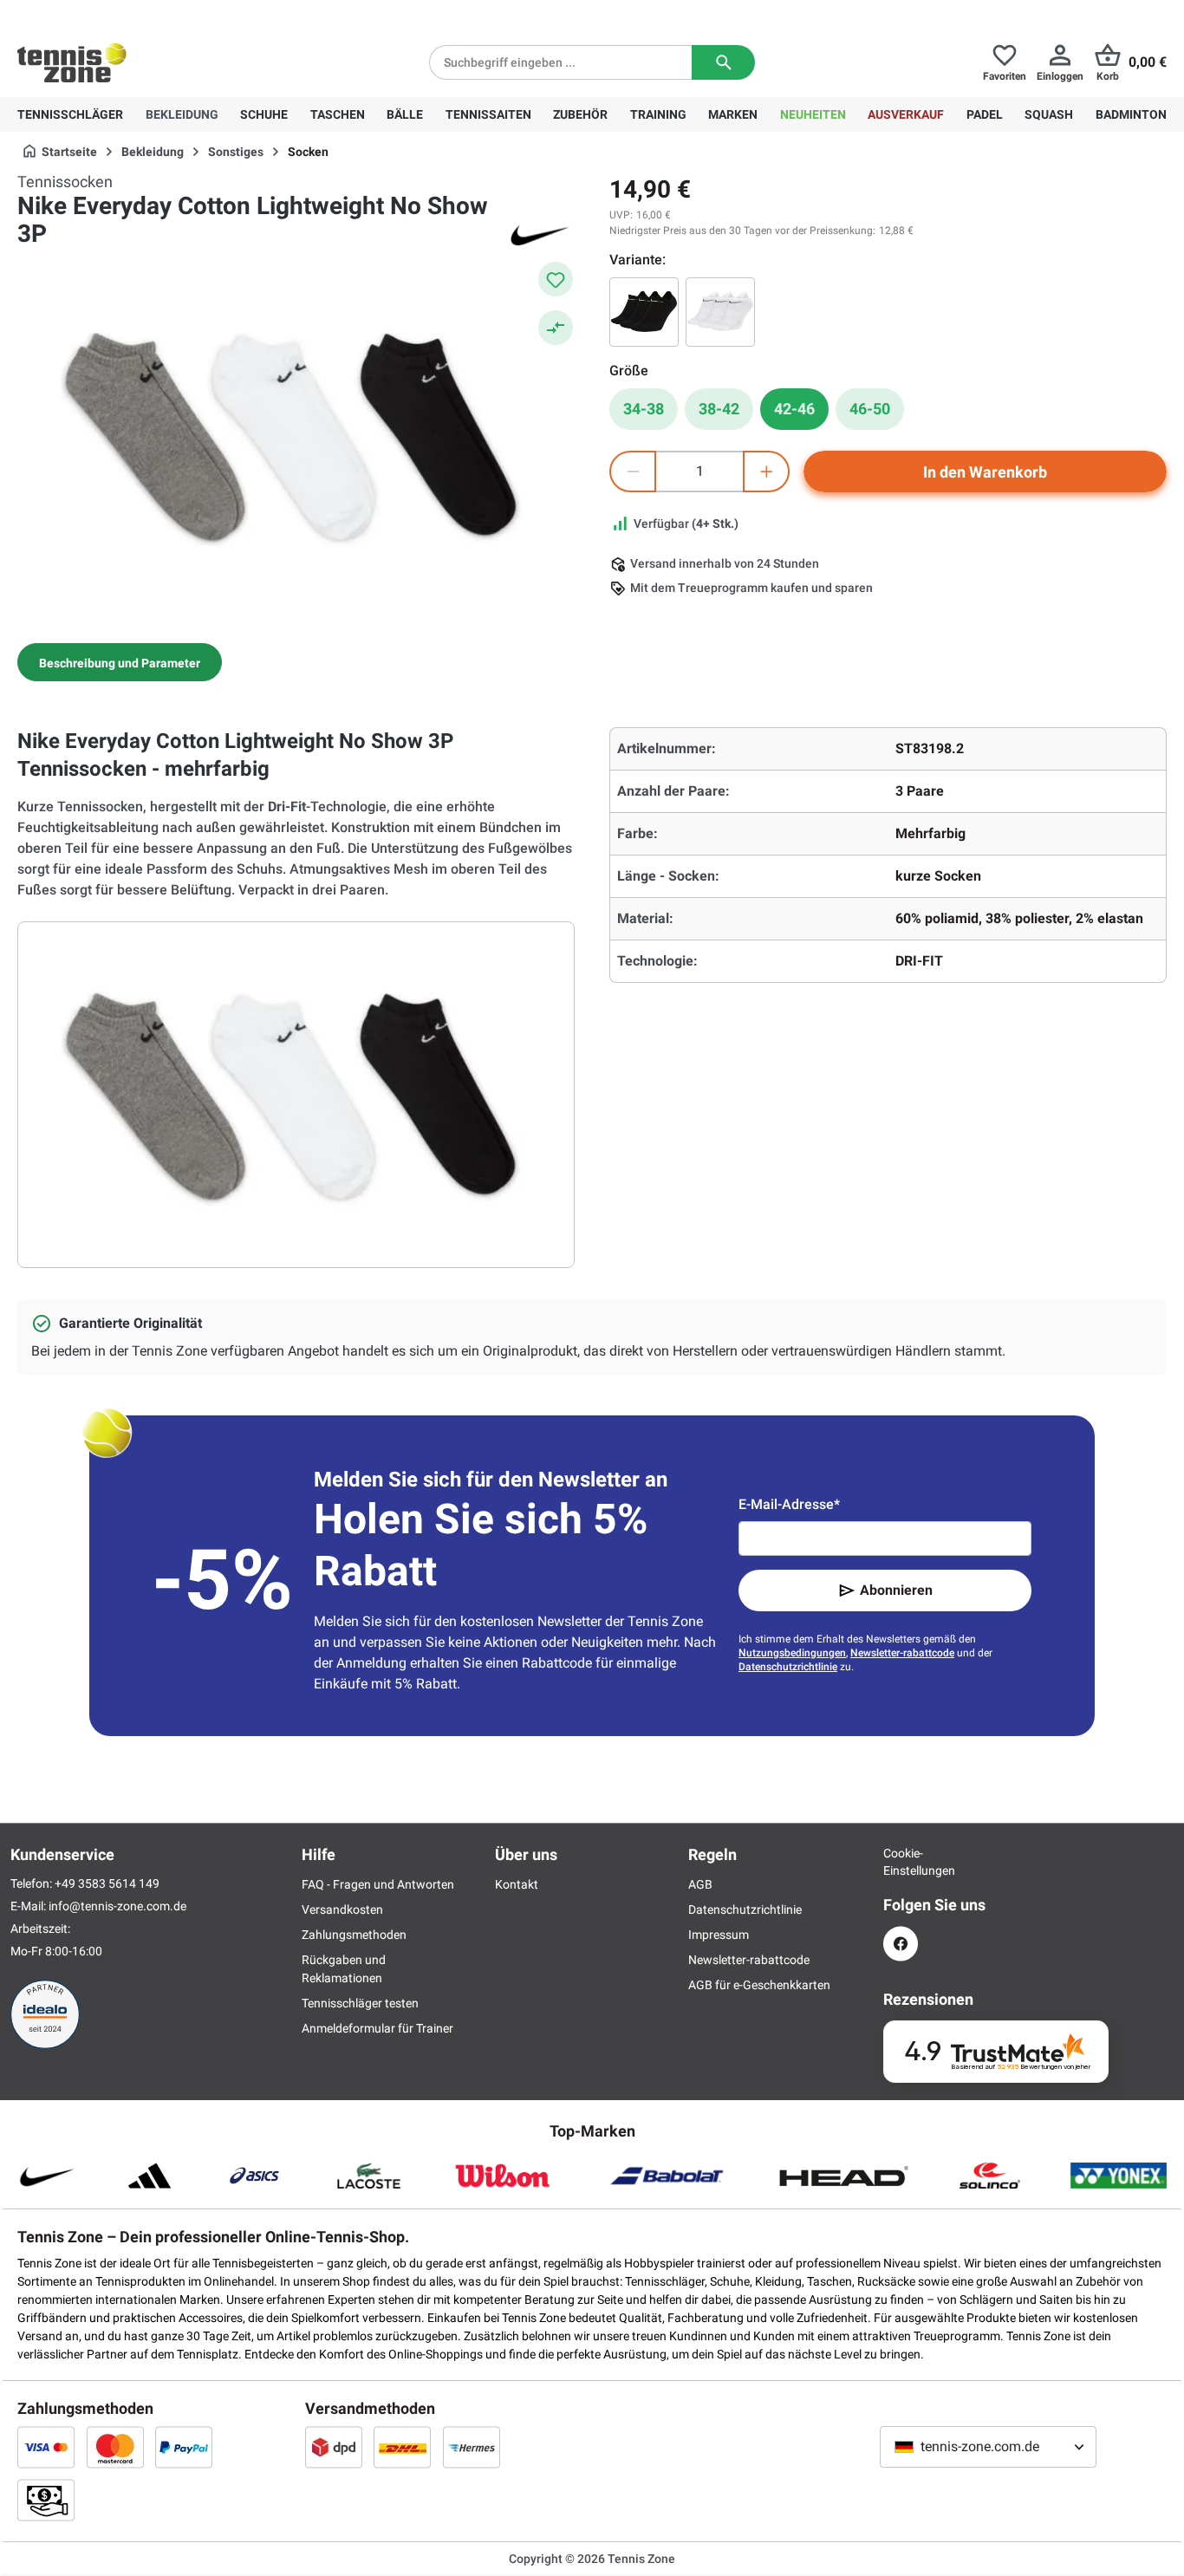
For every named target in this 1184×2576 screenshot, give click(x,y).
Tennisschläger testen (360, 2003)
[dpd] (334, 2447)
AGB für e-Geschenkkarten (759, 1985)
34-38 (644, 409)
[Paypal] (184, 2447)
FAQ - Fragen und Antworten (378, 1884)
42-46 (794, 409)
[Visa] (46, 2447)
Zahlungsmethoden (354, 1935)
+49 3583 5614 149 (129, 14)
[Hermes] (472, 2447)
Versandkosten (342, 1909)
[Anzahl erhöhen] (766, 472)
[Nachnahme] (46, 2500)
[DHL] (402, 2447)
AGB (700, 1884)
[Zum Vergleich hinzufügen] (556, 328)
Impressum (719, 1935)
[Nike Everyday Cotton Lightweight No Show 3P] (644, 312)
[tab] (120, 662)
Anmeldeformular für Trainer (377, 2028)
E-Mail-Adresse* (789, 1504)
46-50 (870, 409)
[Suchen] (723, 62)
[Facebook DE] (901, 1944)
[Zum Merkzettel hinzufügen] (556, 279)
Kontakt (517, 1884)
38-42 (719, 409)
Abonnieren (896, 1590)
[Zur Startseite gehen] (72, 62)
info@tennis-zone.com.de (117, 1906)
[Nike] (540, 234)
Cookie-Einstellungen (901, 1862)
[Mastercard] (115, 2447)
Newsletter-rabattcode (902, 1653)
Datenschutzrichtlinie (788, 1667)
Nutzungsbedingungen (792, 1653)
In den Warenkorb (985, 472)
